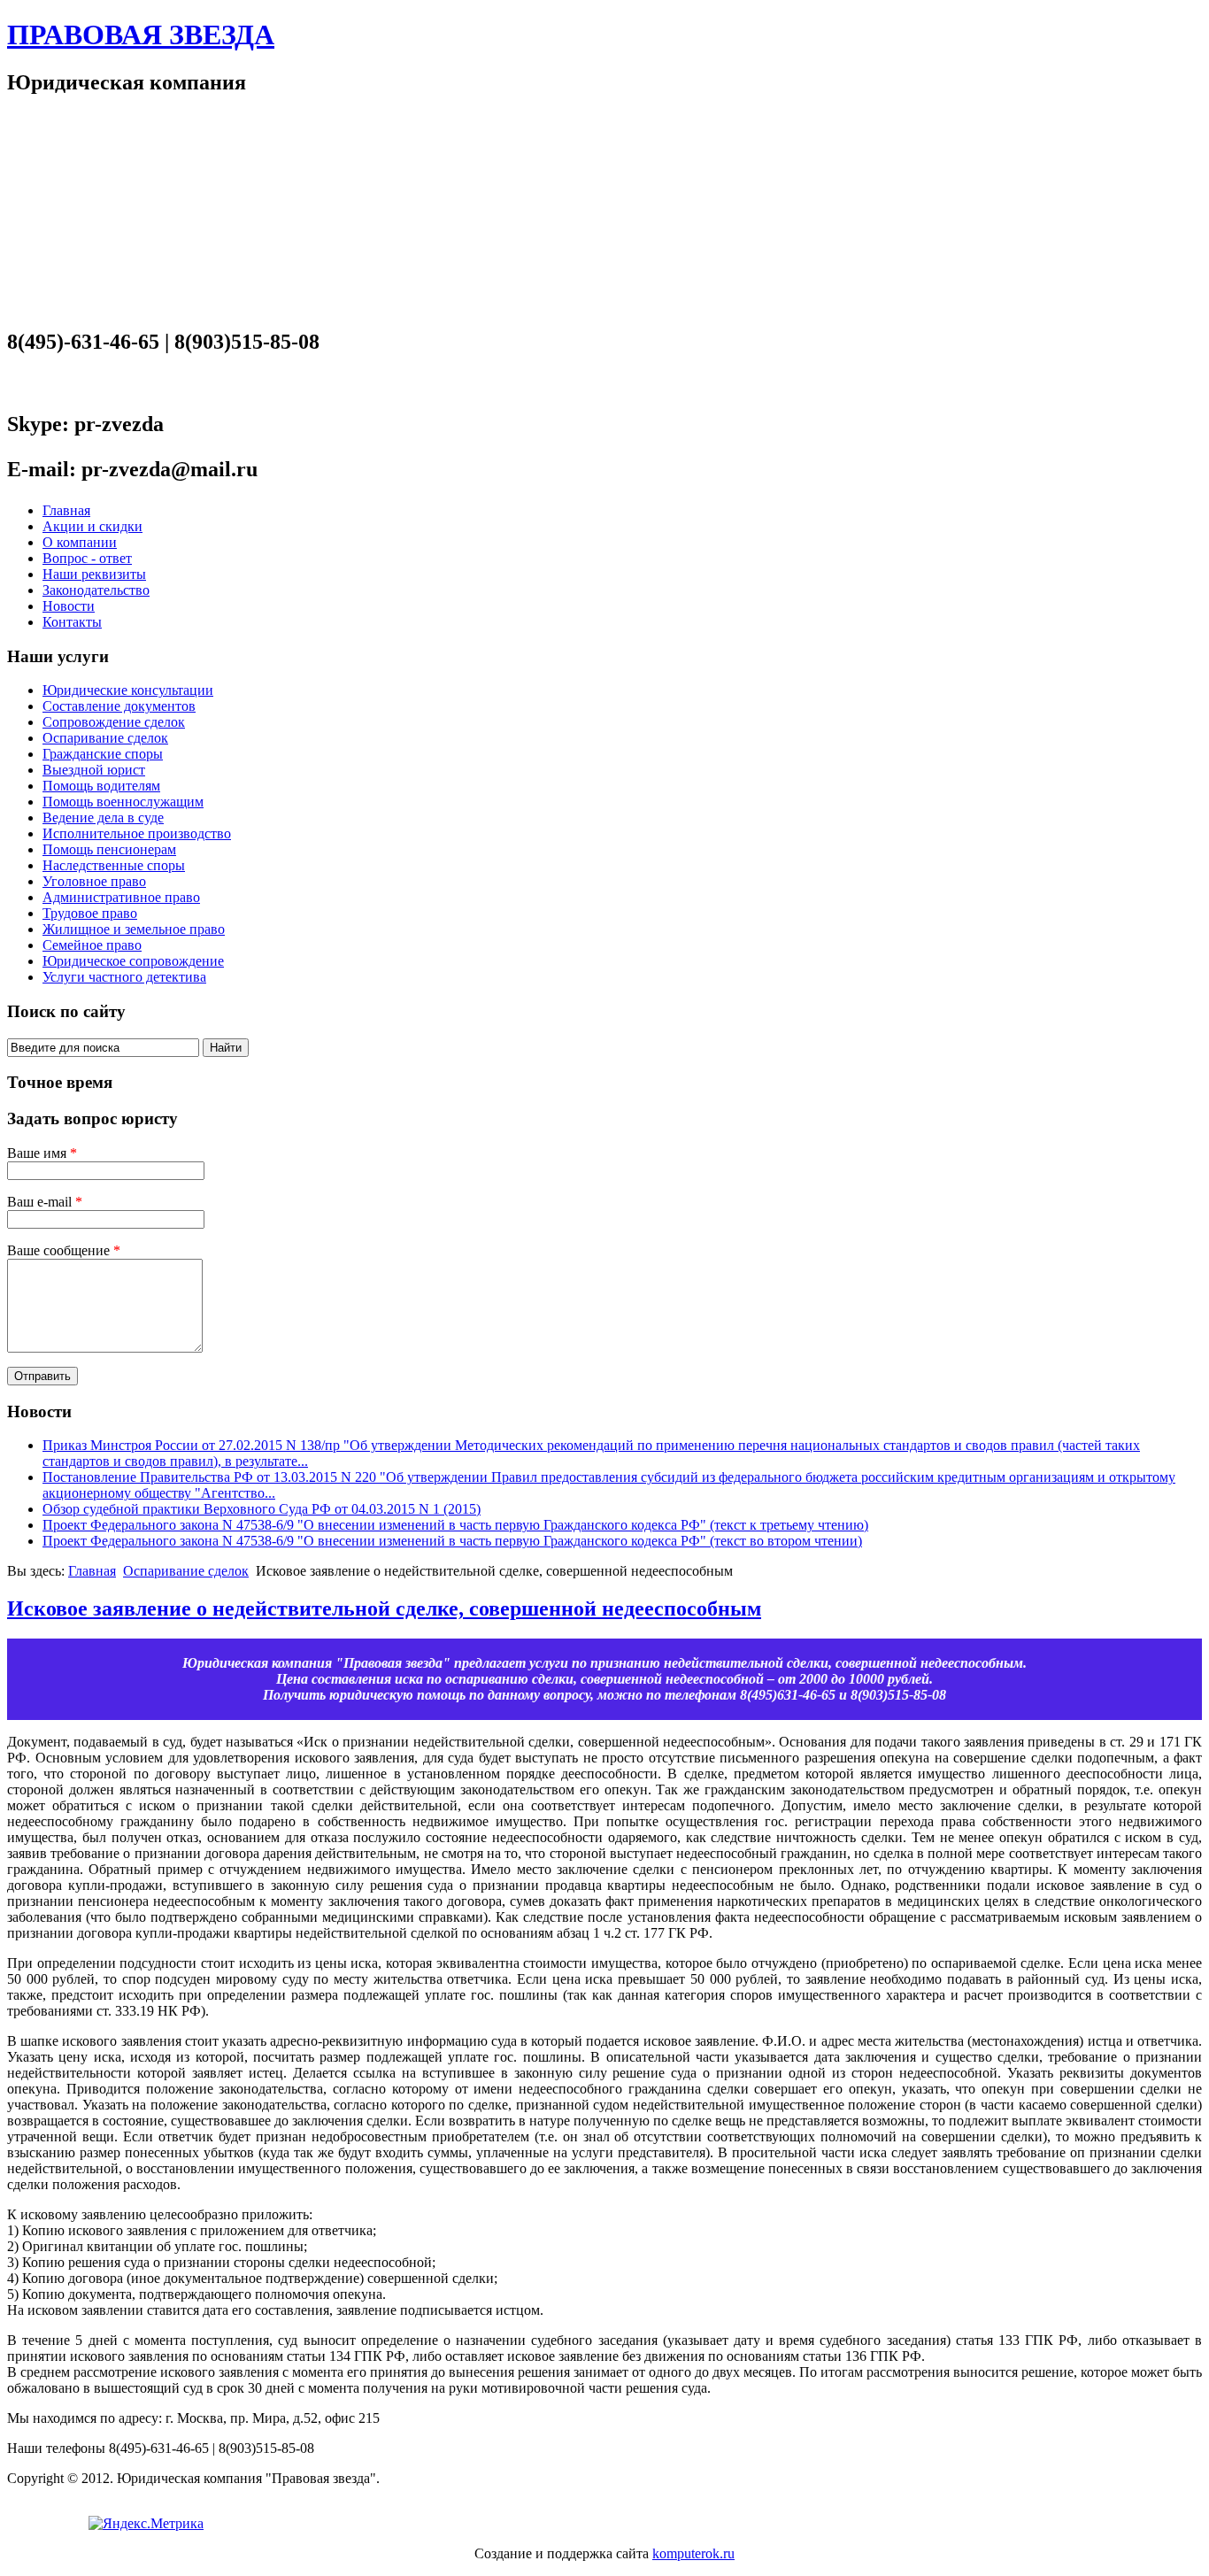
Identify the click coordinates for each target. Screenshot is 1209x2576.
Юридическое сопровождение (133, 961)
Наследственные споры (114, 865)
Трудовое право (90, 913)
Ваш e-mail (45, 1202)
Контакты (72, 622)
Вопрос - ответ (87, 558)
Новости (69, 606)
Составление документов (119, 706)
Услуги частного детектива (124, 977)
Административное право (121, 897)
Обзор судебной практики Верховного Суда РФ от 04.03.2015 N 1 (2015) (262, 1509)
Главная (66, 510)
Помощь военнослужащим (123, 802)
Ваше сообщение (64, 1250)
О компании (80, 542)
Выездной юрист (94, 770)
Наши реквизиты (94, 574)
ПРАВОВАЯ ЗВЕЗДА (141, 35)
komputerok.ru (693, 2553)
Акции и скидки (92, 526)
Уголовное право (94, 881)
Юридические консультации (128, 690)
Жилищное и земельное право (134, 929)
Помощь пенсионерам (109, 849)
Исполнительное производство (137, 833)
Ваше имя (42, 1153)
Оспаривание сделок (105, 738)
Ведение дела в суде (103, 818)
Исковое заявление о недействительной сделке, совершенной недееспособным (384, 1608)
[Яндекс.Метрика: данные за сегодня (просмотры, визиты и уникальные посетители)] (146, 2524)
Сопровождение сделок (114, 722)
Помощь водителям (101, 786)
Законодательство (96, 590)
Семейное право (92, 945)
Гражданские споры (103, 754)
